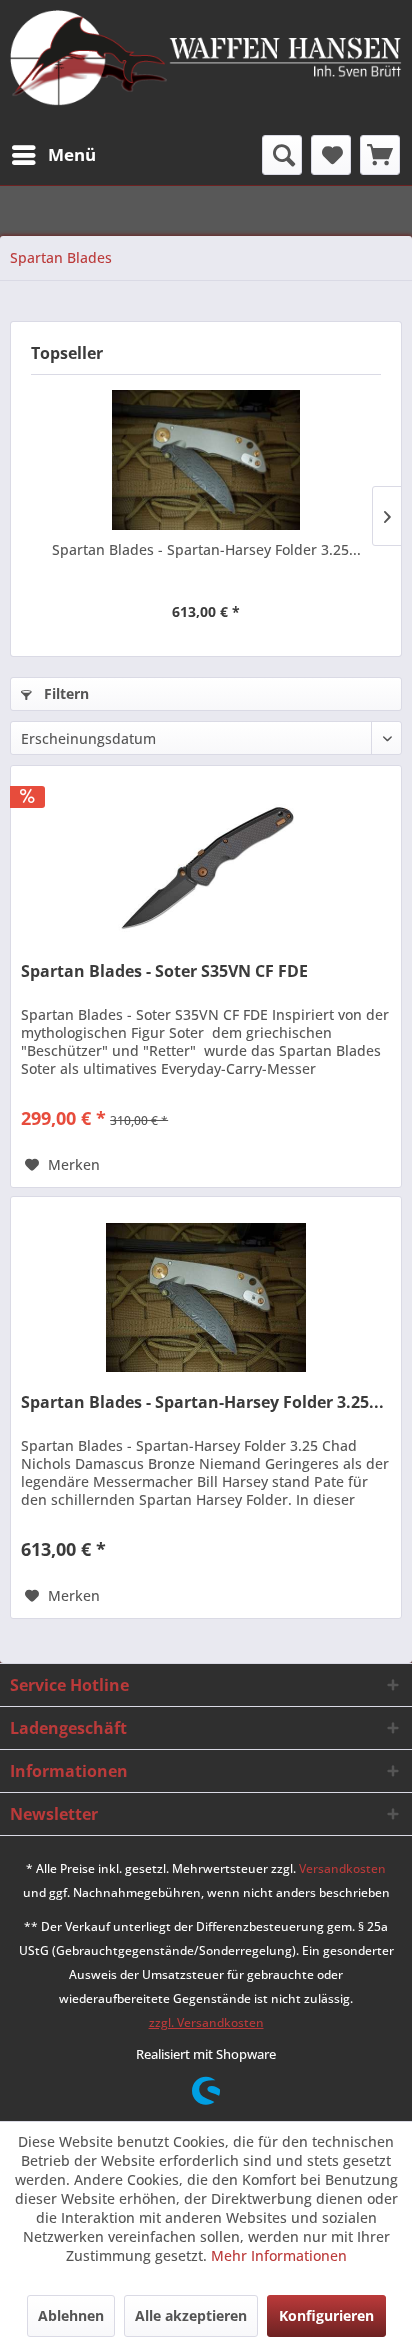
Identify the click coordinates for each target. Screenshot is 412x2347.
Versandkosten (342, 1868)
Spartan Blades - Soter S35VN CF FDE (164, 971)
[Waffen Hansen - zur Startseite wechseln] (206, 59)
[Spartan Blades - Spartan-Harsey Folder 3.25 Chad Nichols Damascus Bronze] (206, 460)
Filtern (64, 693)
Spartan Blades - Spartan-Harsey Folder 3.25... (206, 549)
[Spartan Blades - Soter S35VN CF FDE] (206, 866)
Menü (72, 154)
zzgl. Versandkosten (206, 2022)
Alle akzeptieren (191, 2315)
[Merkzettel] (331, 155)
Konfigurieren (326, 2315)
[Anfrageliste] (380, 155)
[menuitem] (53, 155)
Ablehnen (71, 2315)
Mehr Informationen (279, 2255)
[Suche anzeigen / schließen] (282, 155)
